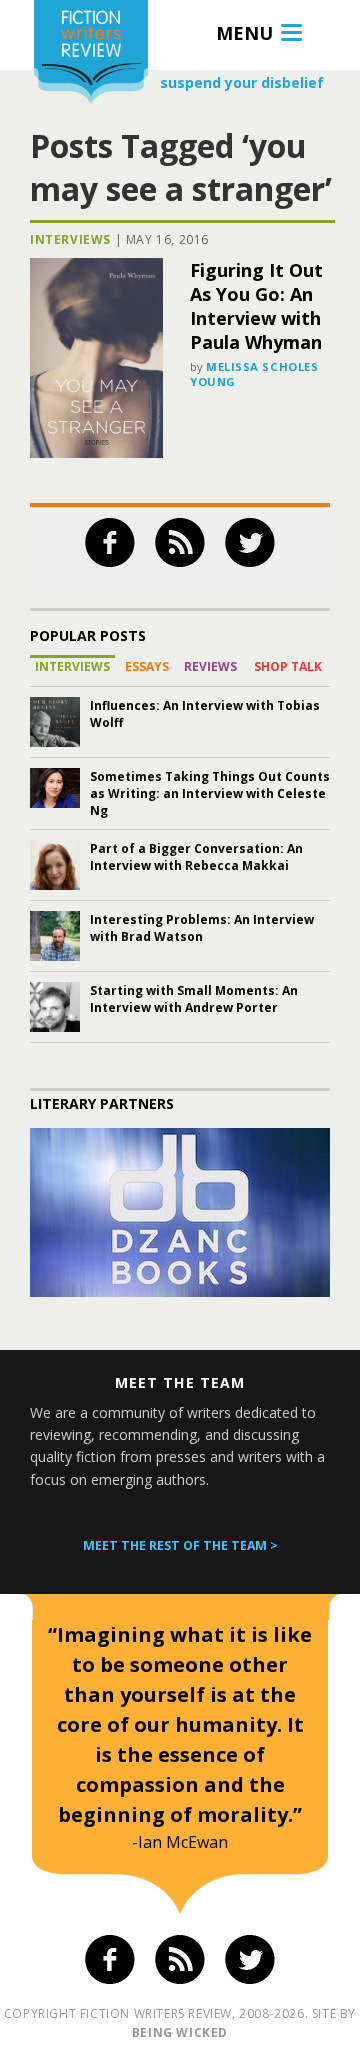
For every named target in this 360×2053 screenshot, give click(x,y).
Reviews (210, 666)
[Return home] (91, 54)
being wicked (180, 2032)
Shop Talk (288, 666)
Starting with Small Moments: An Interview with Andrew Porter (194, 999)
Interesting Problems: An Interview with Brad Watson (202, 928)
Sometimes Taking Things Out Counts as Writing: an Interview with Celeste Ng (210, 793)
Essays (147, 666)
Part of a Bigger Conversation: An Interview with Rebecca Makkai (196, 857)
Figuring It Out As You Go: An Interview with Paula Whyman (256, 306)
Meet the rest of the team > (180, 1545)
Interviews (70, 239)
